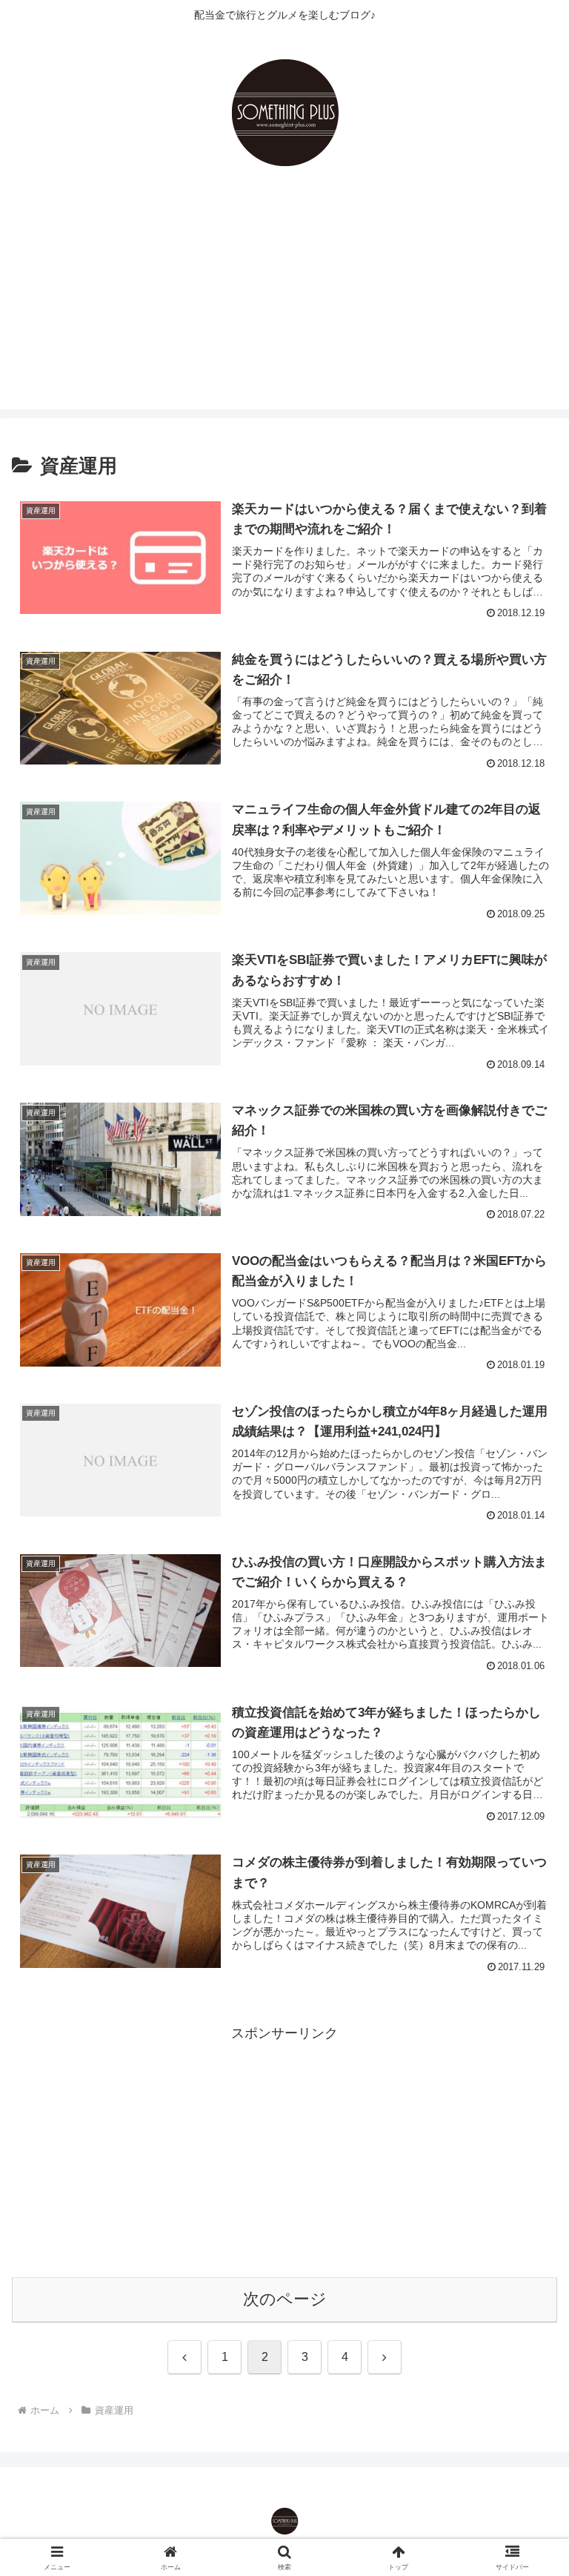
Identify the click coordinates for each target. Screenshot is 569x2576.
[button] (526, 2127)
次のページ (285, 2299)
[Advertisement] (284, 306)
